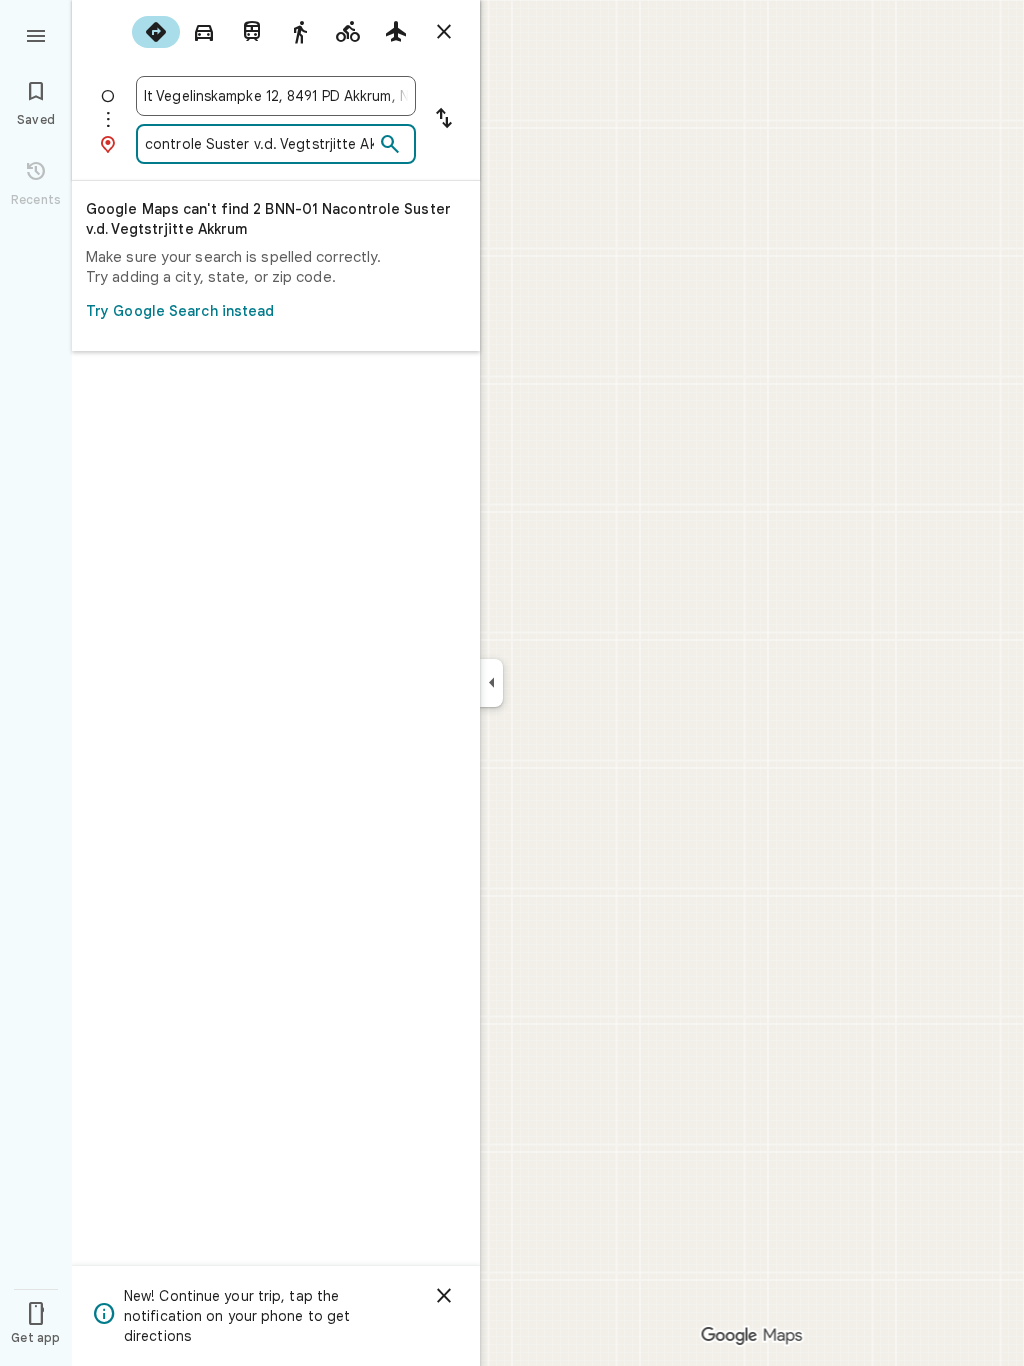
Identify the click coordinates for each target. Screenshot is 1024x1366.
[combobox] (276, 96)
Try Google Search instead (180, 311)
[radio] (156, 32)
